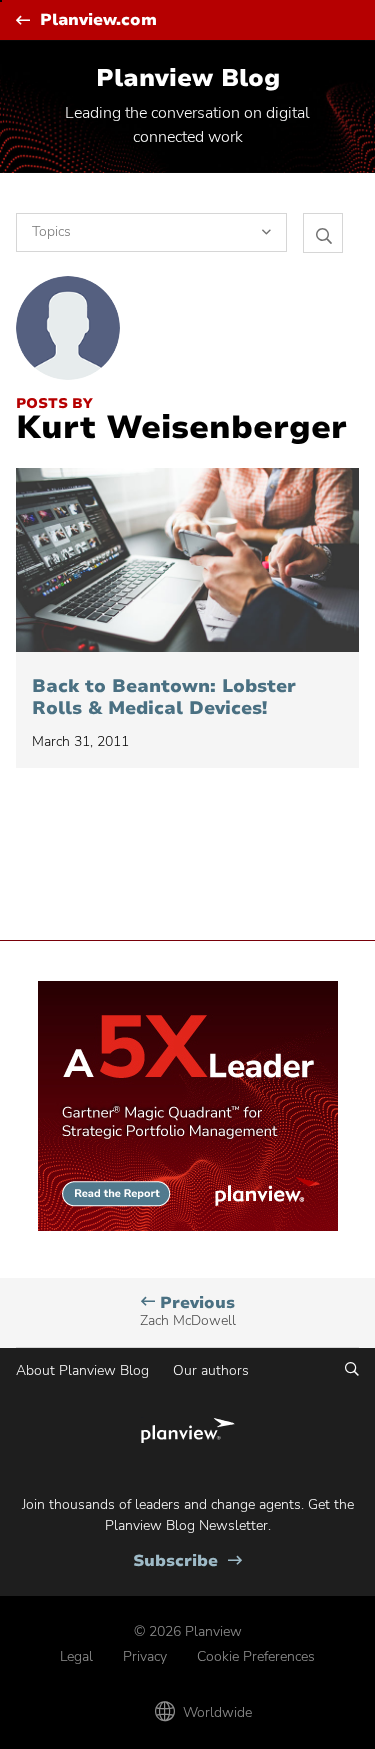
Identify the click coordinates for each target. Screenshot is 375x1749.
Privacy (145, 1656)
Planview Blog (188, 78)
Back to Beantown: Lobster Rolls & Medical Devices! (164, 697)
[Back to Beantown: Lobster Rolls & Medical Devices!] (187, 560)
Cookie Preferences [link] (256, 1656)
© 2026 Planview (188, 1631)
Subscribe (187, 1561)
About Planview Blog (82, 1370)
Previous (188, 1311)
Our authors (211, 1370)
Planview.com (98, 20)
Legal (76, 1656)
